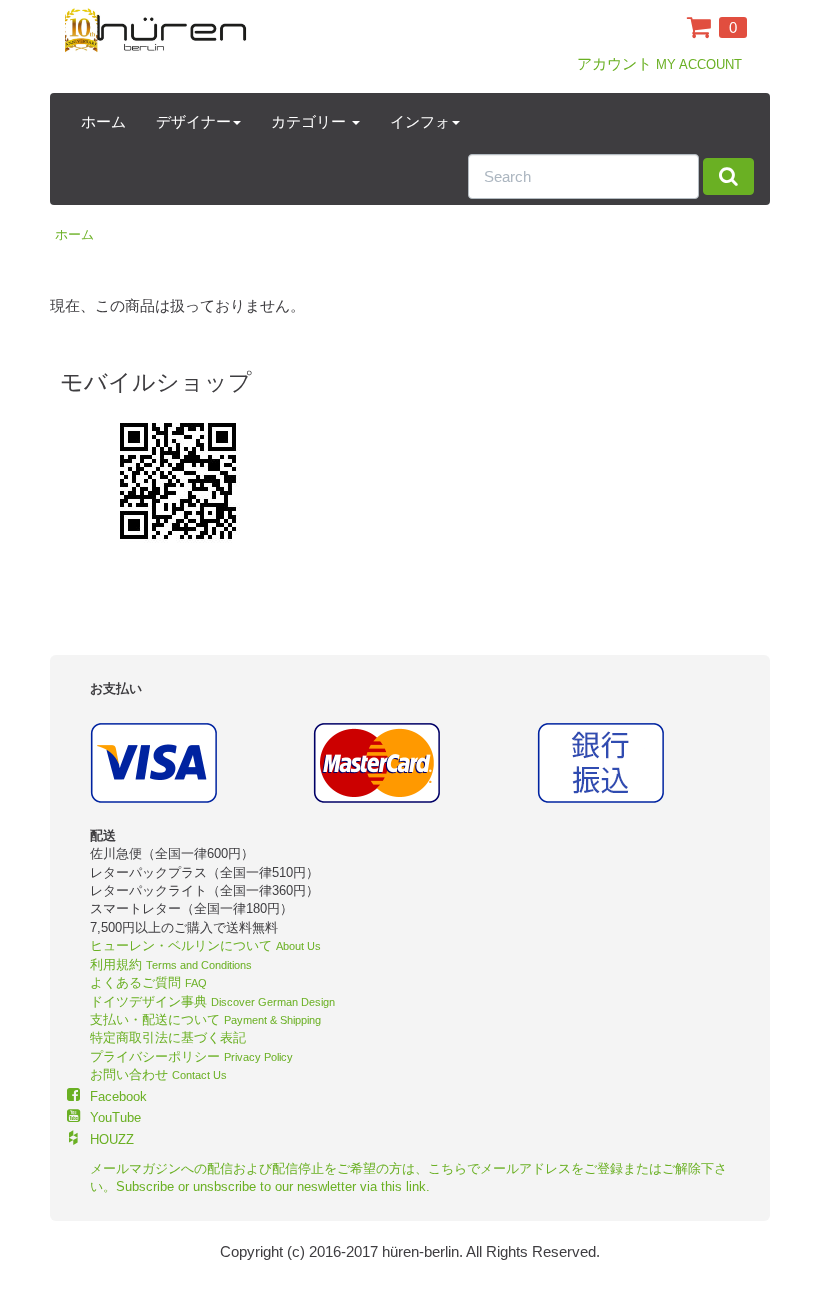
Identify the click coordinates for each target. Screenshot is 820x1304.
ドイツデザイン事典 (212, 1001)
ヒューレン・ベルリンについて (205, 945)
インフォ (420, 121)
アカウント (659, 63)
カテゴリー (310, 121)
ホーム (103, 121)
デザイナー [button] (193, 121)
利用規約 (171, 964)
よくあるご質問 (148, 982)
